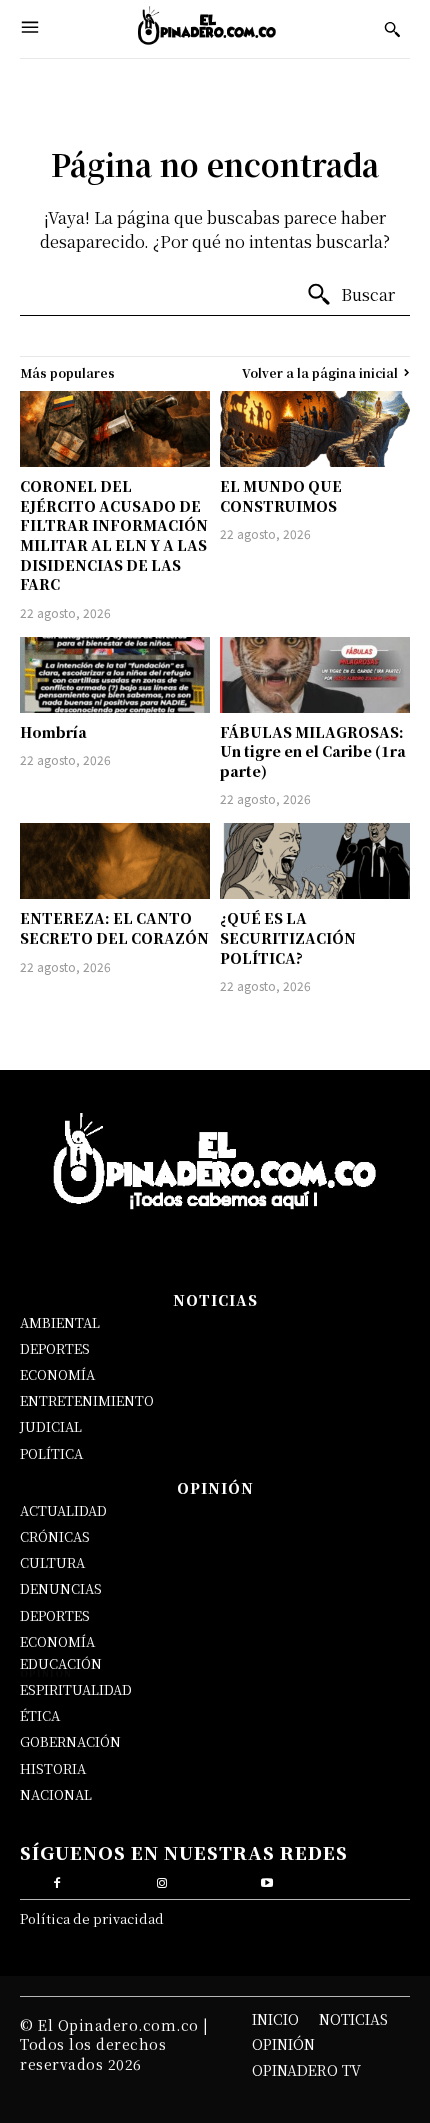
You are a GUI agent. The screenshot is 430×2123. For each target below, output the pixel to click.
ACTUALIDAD (63, 1510)
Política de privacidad (92, 1918)
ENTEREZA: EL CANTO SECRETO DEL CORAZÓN (114, 928)
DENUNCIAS (61, 1588)
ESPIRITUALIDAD (76, 1689)
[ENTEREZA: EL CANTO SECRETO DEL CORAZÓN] (115, 861)
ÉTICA (40, 1715)
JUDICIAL (51, 1426)
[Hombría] (115, 675)
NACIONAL (56, 1794)
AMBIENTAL (60, 1322)
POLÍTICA (51, 1453)
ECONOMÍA (57, 1374)
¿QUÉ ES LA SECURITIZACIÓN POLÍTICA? (288, 937)
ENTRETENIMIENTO (87, 1400)
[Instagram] (162, 1880)
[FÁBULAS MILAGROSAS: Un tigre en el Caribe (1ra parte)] (315, 675)
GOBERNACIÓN (70, 1741)
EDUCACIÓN (61, 1663)
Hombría (53, 732)
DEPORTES (55, 1348)
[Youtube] (267, 1880)
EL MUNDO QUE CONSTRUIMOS (281, 496)
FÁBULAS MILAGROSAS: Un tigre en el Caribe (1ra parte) (313, 751)
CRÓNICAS (55, 1536)
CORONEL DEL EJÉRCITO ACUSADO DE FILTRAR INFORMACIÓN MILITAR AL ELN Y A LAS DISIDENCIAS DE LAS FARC (114, 535)
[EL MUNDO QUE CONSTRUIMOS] (315, 429)
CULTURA (52, 1562)
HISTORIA (53, 1768)
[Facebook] (57, 1880)
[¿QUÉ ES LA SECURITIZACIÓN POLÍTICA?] (315, 861)
